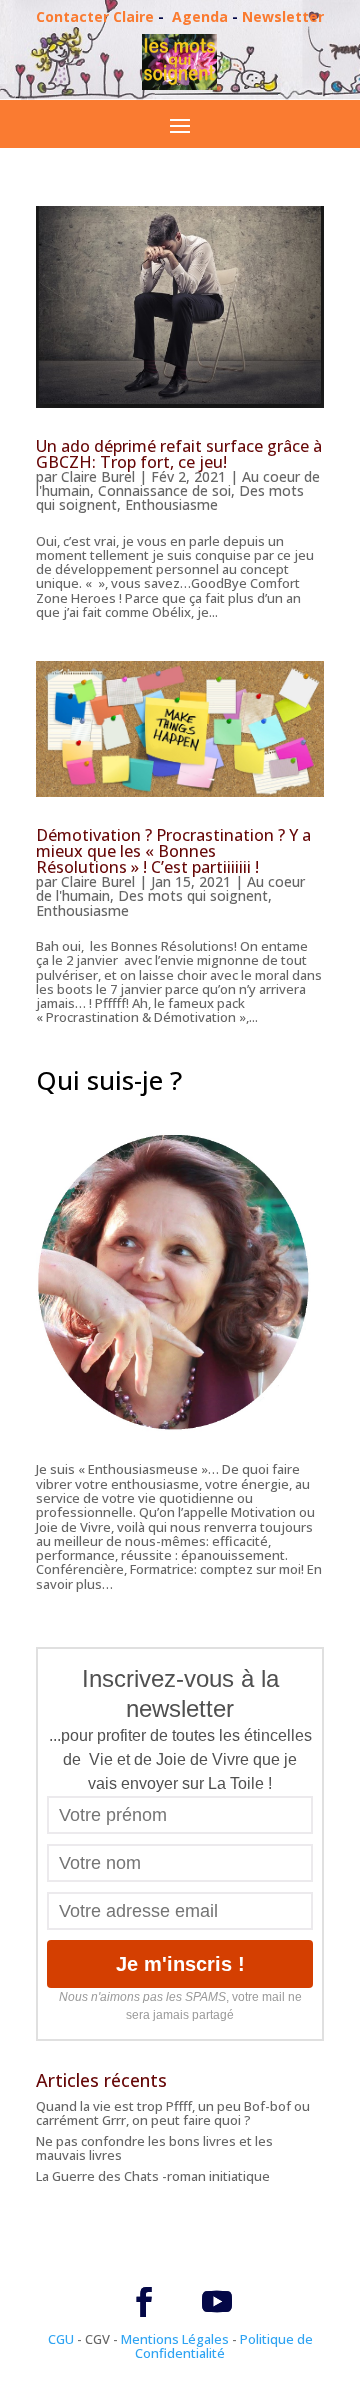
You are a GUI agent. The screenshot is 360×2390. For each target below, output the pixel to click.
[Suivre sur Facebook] (144, 2302)
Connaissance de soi (164, 490)
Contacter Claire (95, 16)
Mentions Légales (175, 2339)
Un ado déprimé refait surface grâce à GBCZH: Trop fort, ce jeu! (179, 454)
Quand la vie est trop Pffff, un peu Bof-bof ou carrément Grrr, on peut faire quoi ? (173, 2113)
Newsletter (283, 16)
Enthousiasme (171, 504)
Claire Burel (98, 476)
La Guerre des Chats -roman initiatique (153, 2176)
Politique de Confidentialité (224, 2346)
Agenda (200, 16)
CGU (61, 2339)
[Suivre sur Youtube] (217, 2302)
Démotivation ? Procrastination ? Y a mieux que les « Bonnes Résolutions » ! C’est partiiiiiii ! (173, 851)
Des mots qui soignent (193, 895)
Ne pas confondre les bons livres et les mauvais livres (154, 2148)
